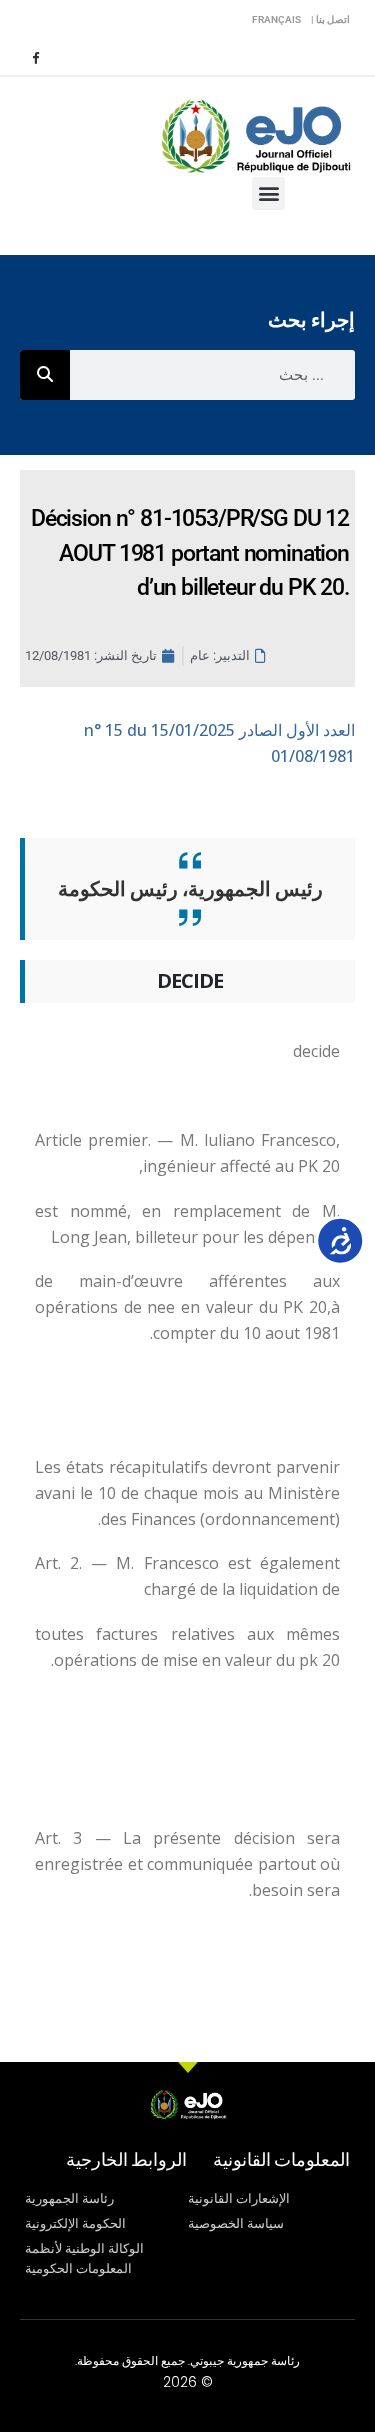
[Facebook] (35, 57)
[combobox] (212, 375)
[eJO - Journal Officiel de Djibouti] (255, 134)
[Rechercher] (45, 375)
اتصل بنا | (330, 19)
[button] (268, 193)
